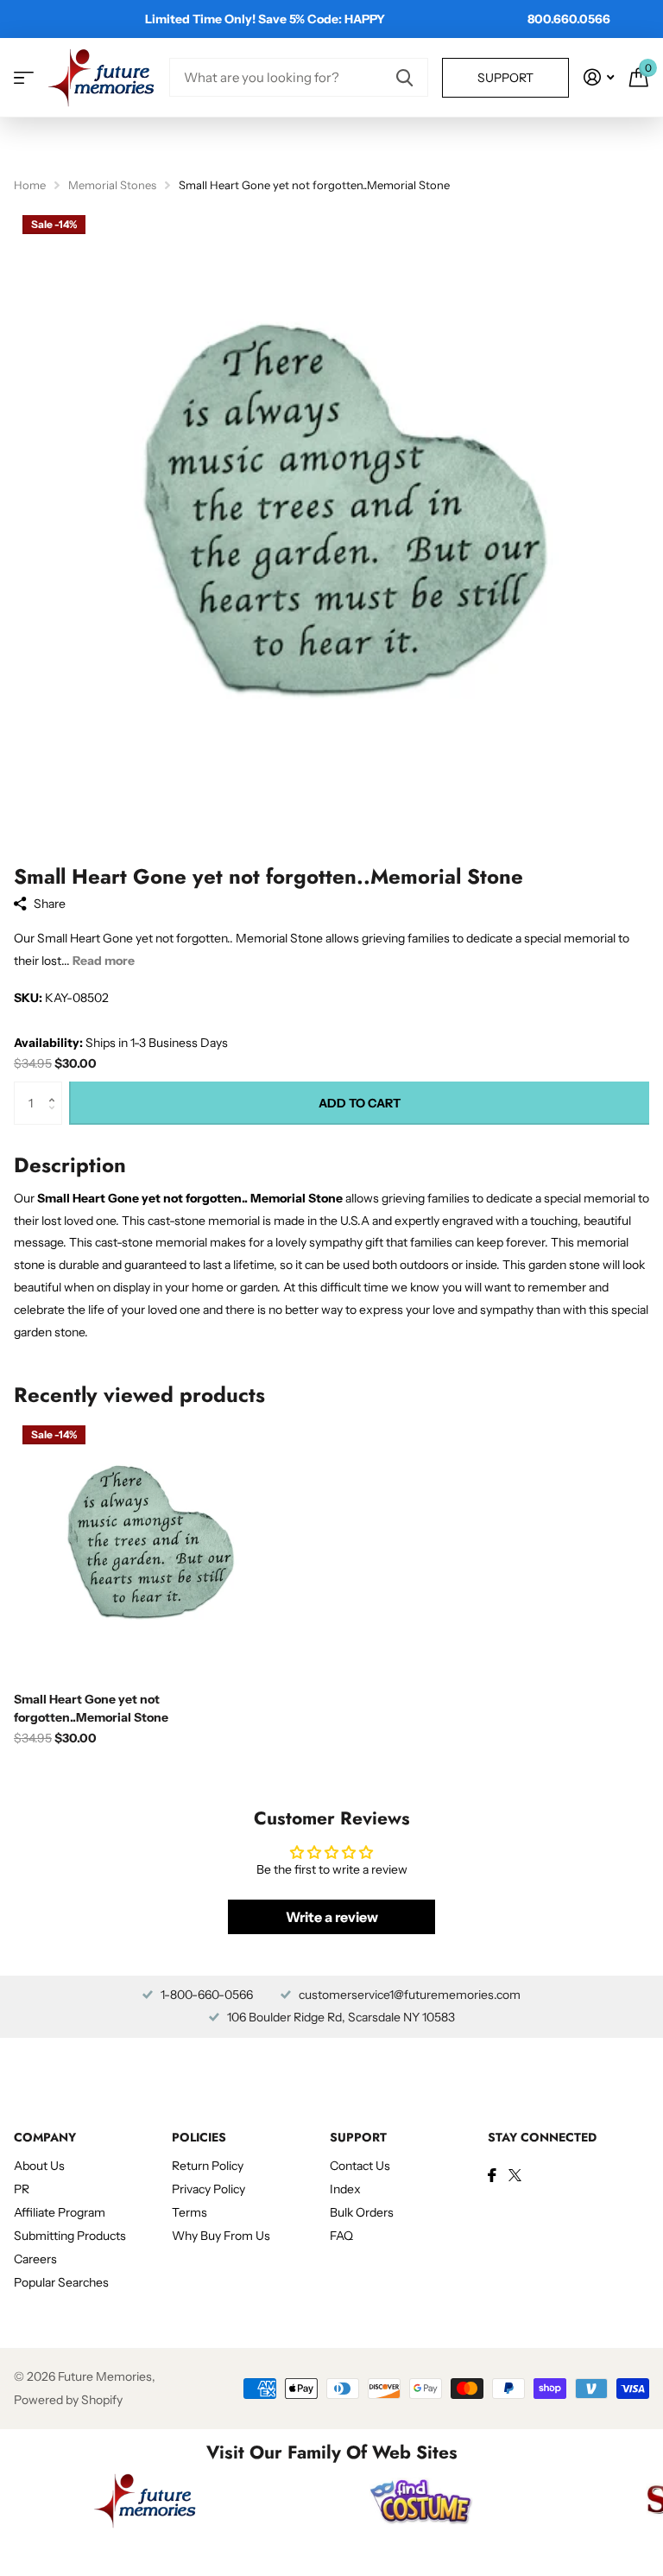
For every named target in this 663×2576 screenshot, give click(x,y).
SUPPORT (358, 2137)
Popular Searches (61, 2282)
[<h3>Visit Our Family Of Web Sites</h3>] (145, 2501)
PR (22, 2189)
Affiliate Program (60, 2212)
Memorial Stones (112, 185)
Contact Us (360, 2166)
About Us (39, 2166)
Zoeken (404, 77)
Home (30, 185)
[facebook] (492, 2175)
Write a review (332, 1917)
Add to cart (360, 1103)
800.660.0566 (569, 19)
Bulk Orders (362, 2212)
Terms (189, 2212)
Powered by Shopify (68, 2400)
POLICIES (199, 2137)
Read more (104, 961)
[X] (515, 2175)
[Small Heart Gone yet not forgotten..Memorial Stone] (145, 1548)
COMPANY (45, 2137)
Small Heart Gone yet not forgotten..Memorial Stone (91, 1708)
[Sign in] (599, 77)
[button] (56, 1088)
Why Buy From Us (221, 2236)
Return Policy (208, 2166)
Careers (35, 2259)
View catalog (24, 77)
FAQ (341, 2236)
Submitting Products (70, 2236)
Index (345, 2189)
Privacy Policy (208, 2189)
